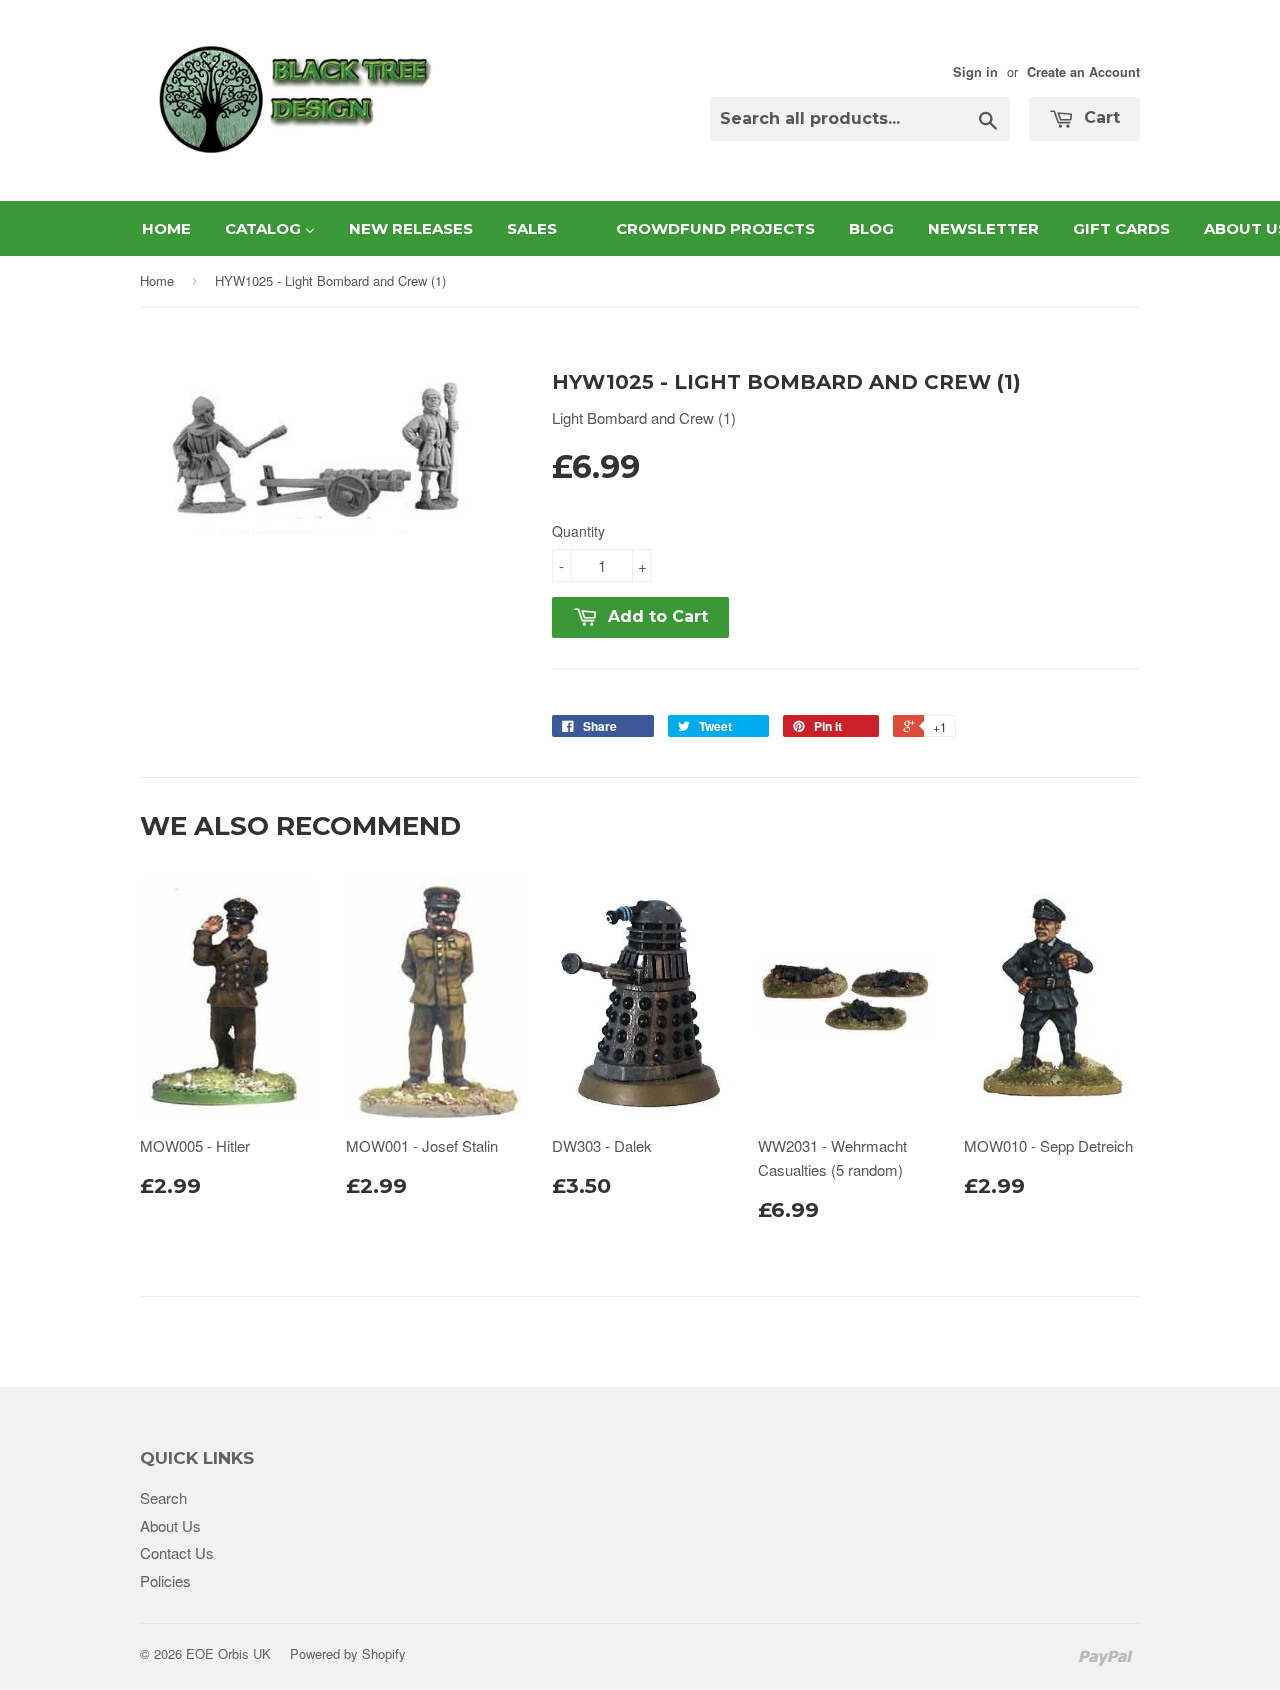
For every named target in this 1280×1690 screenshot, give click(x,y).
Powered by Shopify (348, 1653)
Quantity (578, 531)
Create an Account (1083, 72)
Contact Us (177, 1552)
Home (157, 280)
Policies (165, 1580)
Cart (1099, 117)
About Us (170, 1525)
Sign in (975, 72)
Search (163, 1497)
